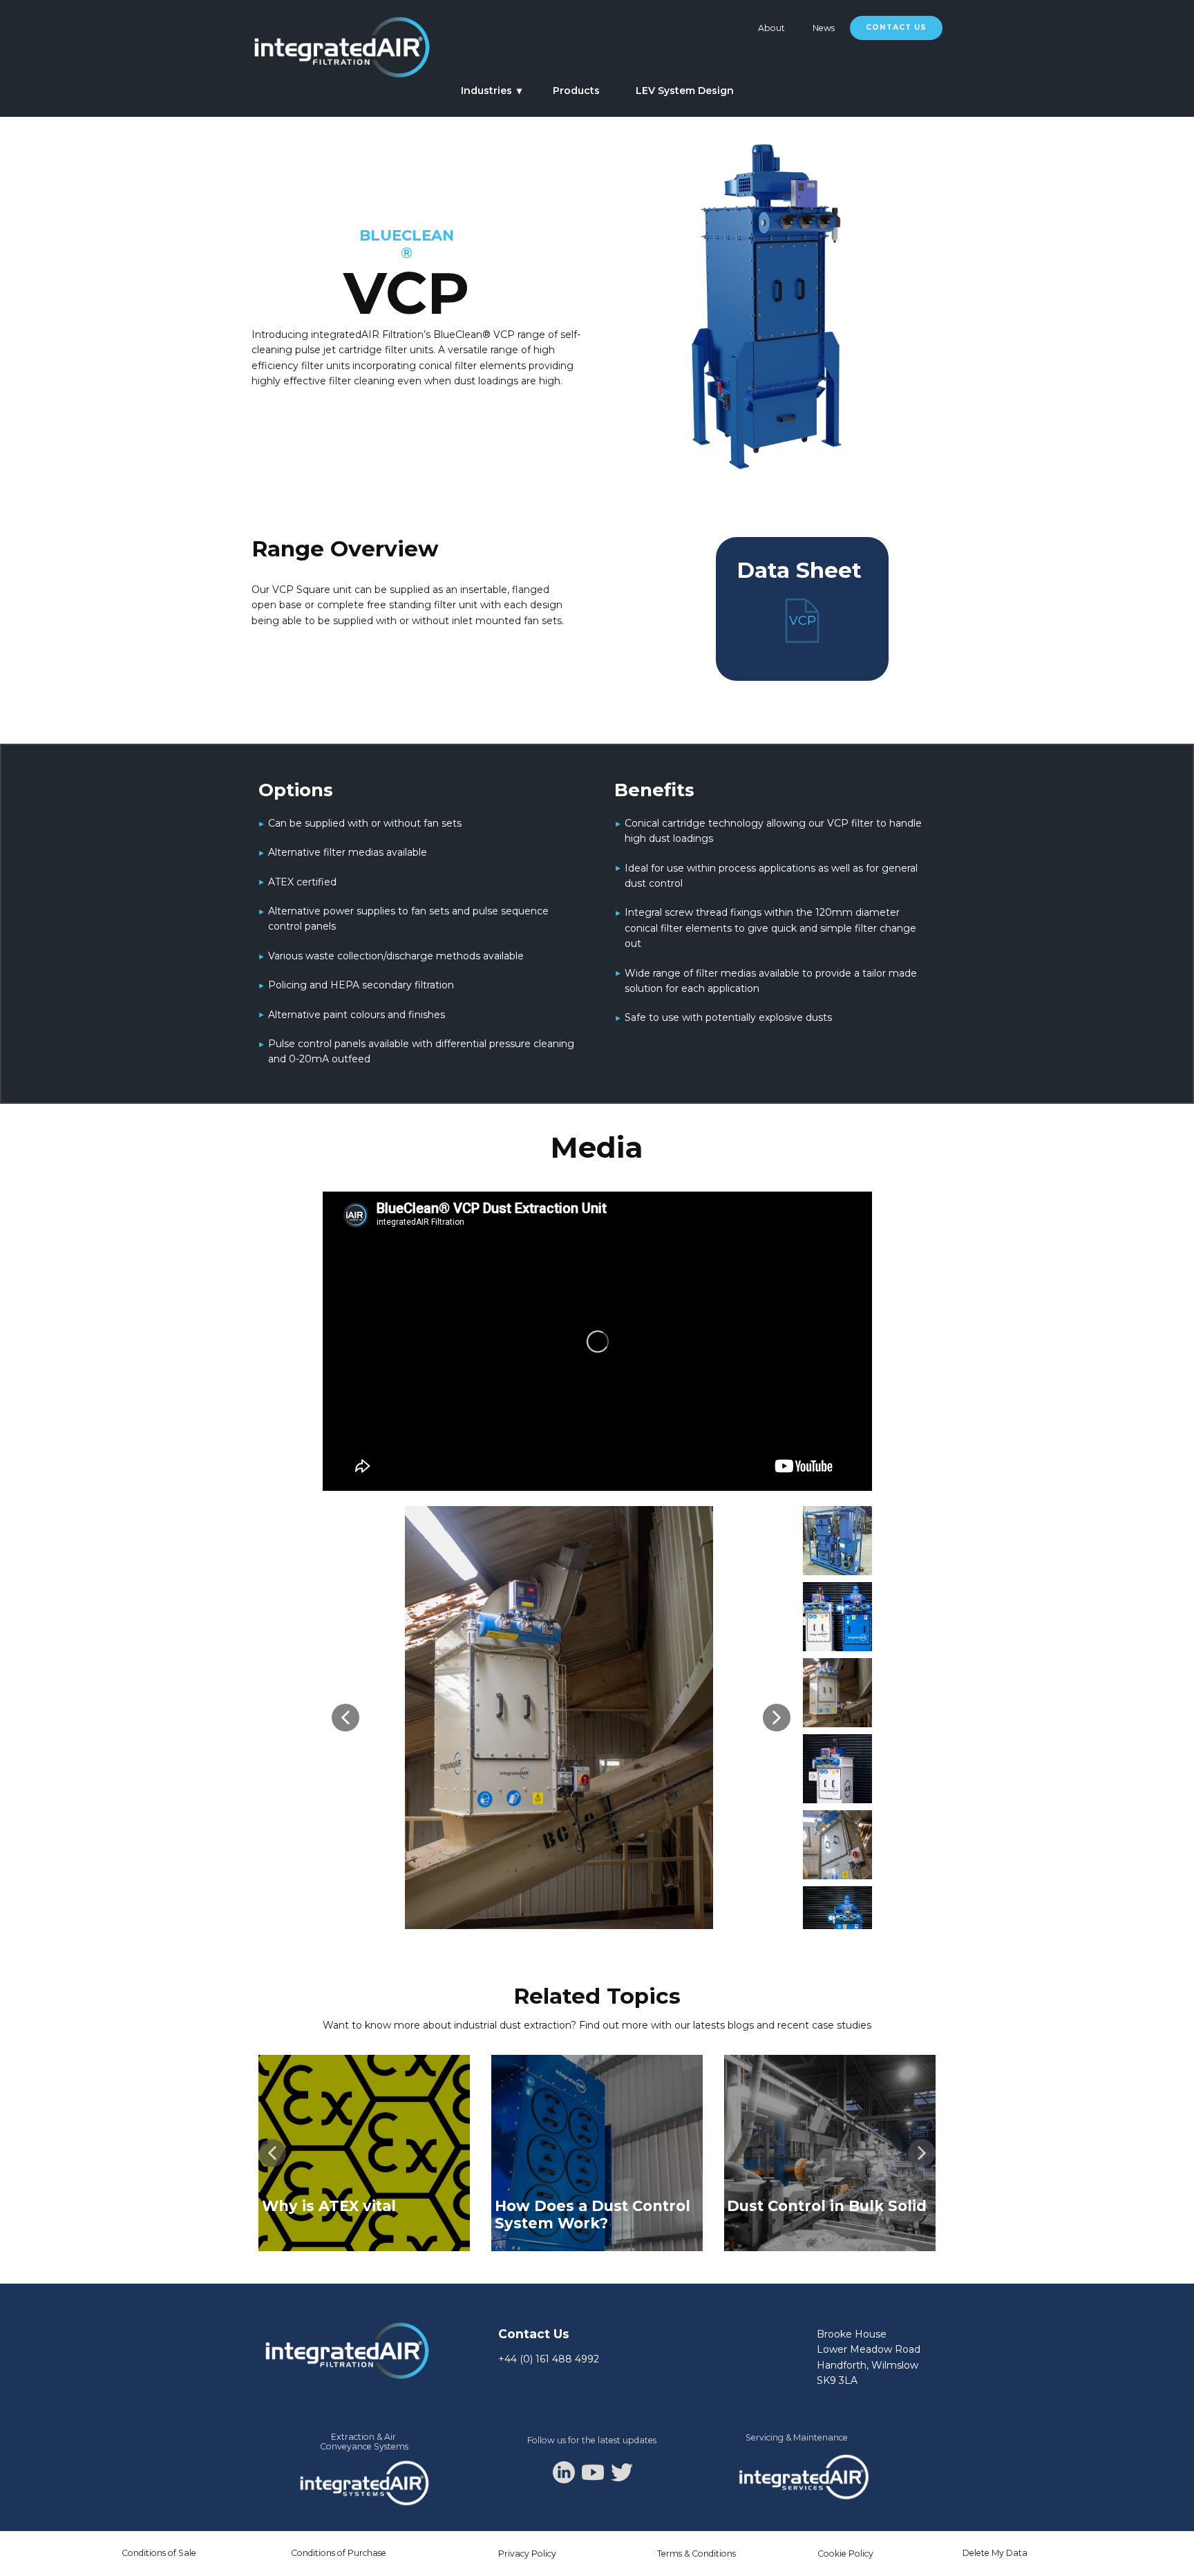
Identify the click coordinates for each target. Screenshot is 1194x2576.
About (771, 28)
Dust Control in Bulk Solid (827, 2206)
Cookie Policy (845, 2554)
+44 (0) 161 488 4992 (549, 2359)
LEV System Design (685, 91)
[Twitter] (622, 2472)
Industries (486, 91)
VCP (803, 621)
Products (576, 91)
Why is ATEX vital (329, 2206)
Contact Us (896, 27)
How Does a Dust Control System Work (593, 2215)
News (824, 28)
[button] (345, 1718)
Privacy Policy (527, 2554)
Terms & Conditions (696, 2554)
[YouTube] (593, 2472)
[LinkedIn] (564, 2472)
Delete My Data (995, 2553)
